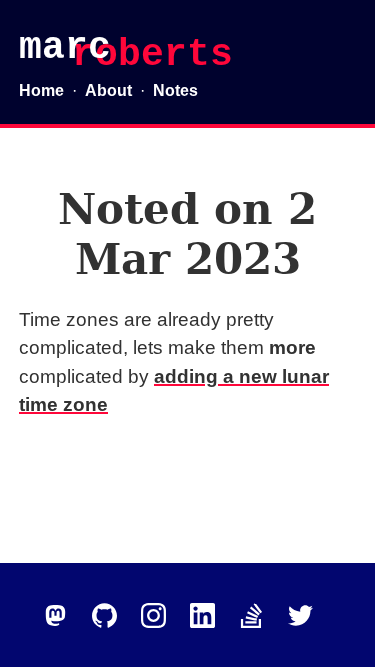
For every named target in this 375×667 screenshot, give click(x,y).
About (108, 90)
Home (41, 90)
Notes (175, 90)
